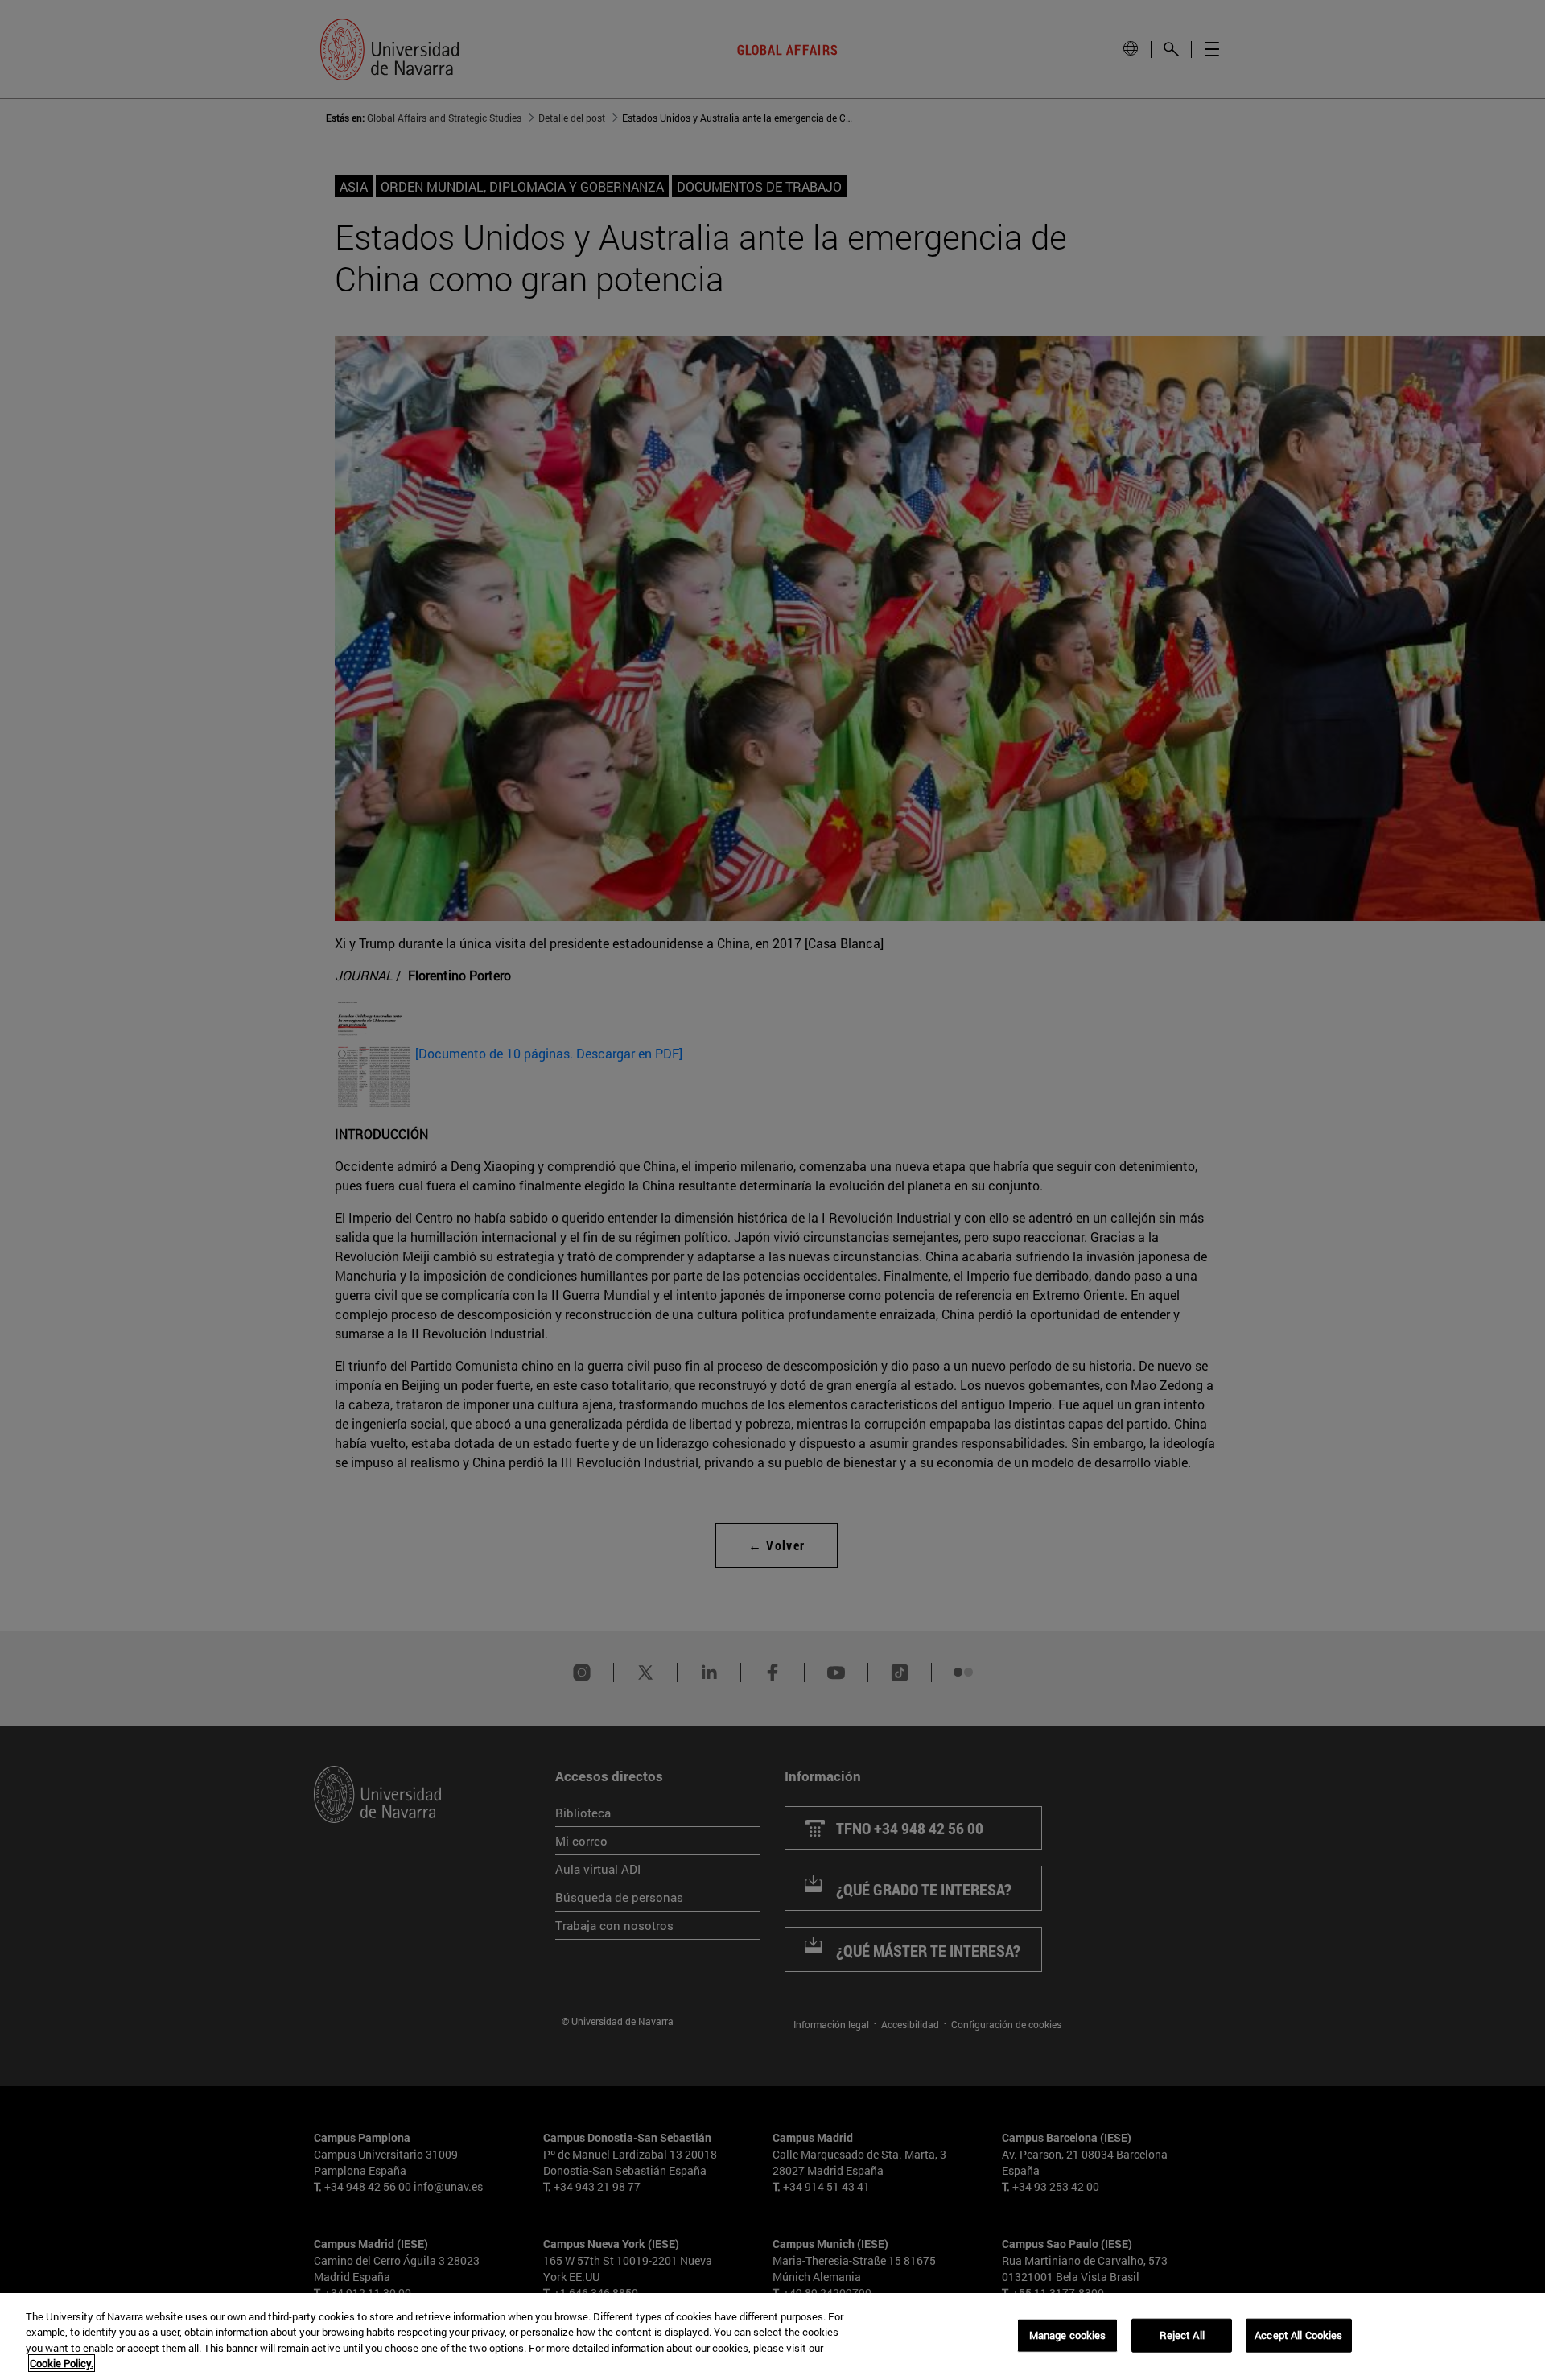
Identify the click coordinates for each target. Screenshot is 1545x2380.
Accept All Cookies (1298, 2335)
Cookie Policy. (62, 2363)
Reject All (1182, 2335)
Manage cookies (1068, 2335)
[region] (772, 2337)
